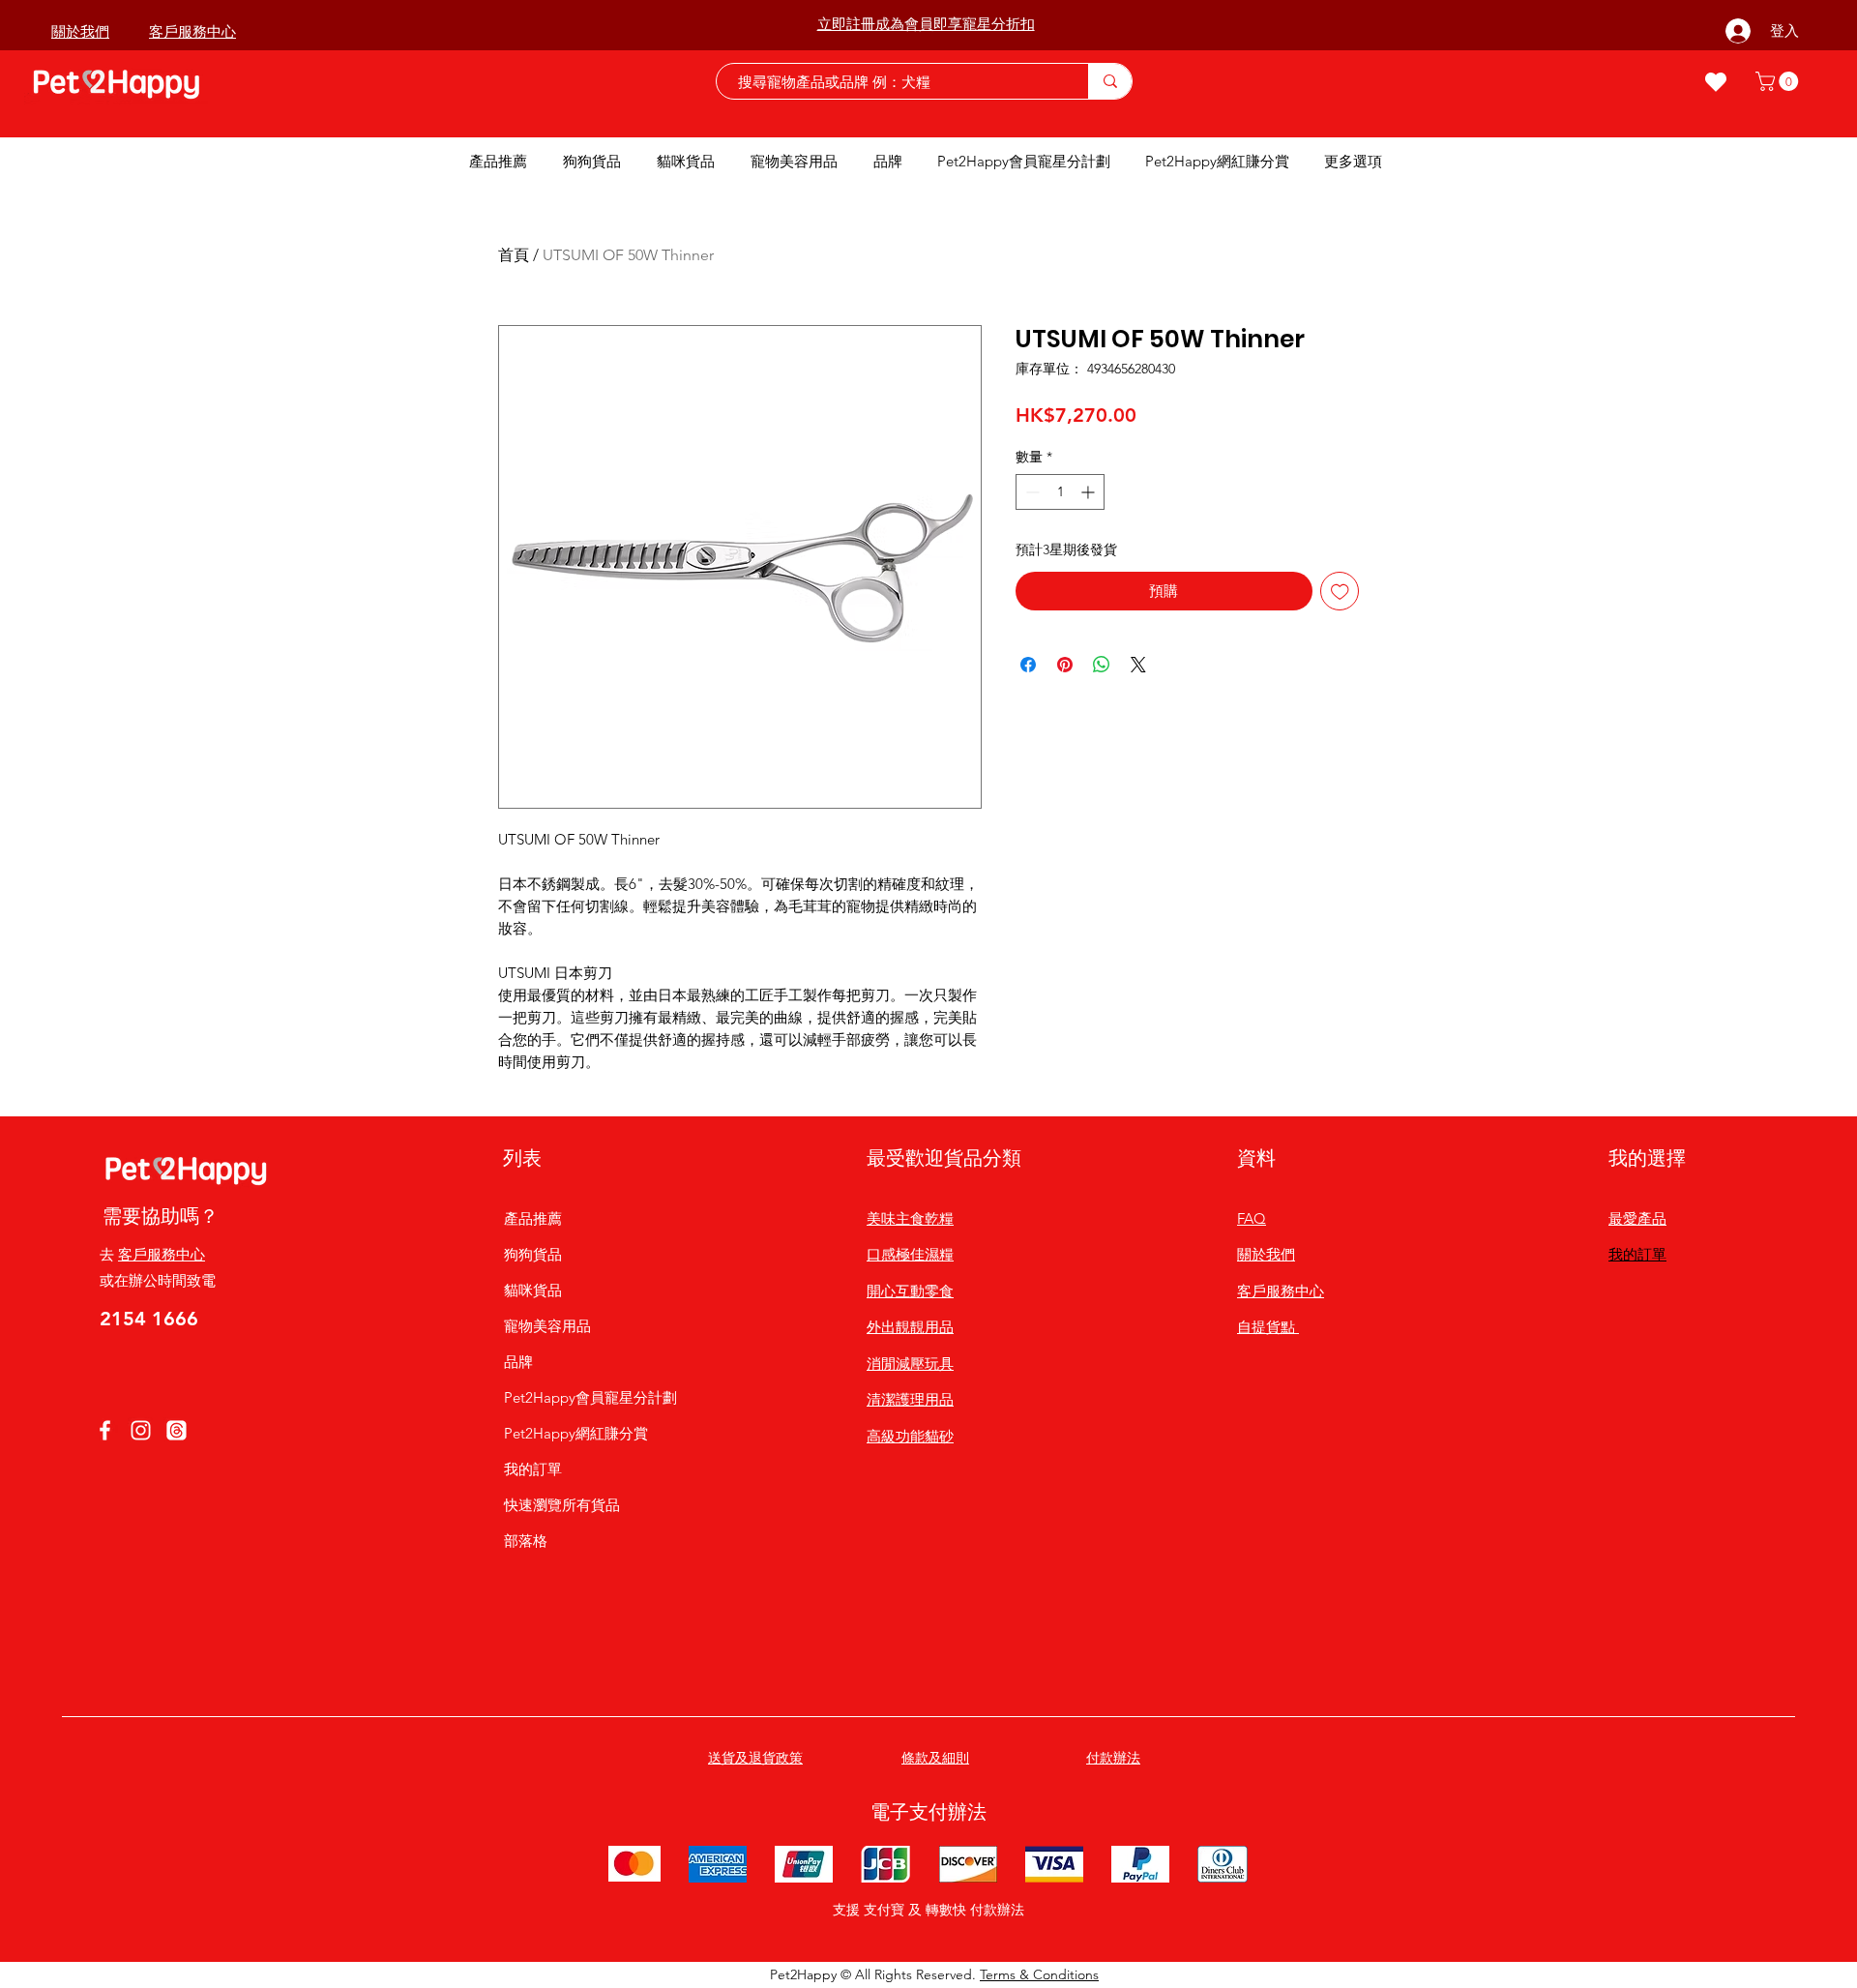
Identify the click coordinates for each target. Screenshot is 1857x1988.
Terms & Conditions (1039, 1974)
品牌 (518, 1362)
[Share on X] (1138, 665)
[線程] (177, 1430)
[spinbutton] (1060, 492)
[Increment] (1090, 492)
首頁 (514, 255)
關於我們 (1266, 1254)
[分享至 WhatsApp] (1102, 665)
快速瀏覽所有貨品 (562, 1505)
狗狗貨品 (533, 1254)
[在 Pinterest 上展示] (1065, 665)
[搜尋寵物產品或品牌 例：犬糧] (1110, 81)
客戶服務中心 (162, 1254)
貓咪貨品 (533, 1290)
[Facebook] (105, 1430)
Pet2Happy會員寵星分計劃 (576, 1397)
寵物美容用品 (547, 1326)
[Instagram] (141, 1430)
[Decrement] (1031, 492)
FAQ (1252, 1218)
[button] (1779, 81)
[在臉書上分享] (1028, 665)
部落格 (526, 1541)
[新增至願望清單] (1340, 592)
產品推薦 (533, 1218)
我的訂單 (533, 1469)
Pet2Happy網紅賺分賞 (576, 1433)
